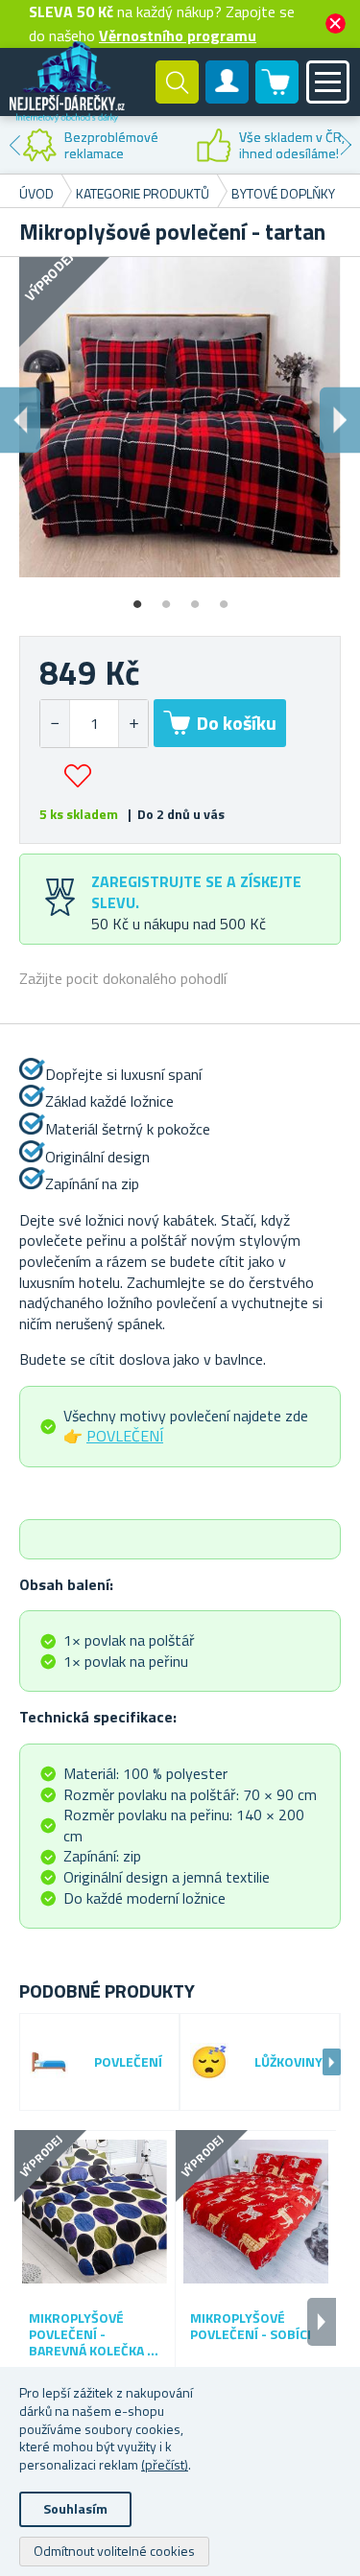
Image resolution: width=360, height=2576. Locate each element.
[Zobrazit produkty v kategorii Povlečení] (49, 2062)
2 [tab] (166, 597)
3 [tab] (195, 597)
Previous (14, 145)
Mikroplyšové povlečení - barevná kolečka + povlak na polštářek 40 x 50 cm (92, 2334)
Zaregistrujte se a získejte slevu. (196, 891)
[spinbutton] (94, 724)
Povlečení (128, 2062)
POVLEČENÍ (125, 1436)
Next (346, 145)
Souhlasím (75, 2508)
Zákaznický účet (228, 98)
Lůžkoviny (288, 2062)
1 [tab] (137, 597)
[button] (133, 724)
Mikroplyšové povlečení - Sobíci (251, 2327)
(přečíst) (165, 2464)
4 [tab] (224, 597)
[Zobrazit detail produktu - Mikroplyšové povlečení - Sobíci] (256, 2211)
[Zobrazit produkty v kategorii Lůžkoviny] (209, 2062)
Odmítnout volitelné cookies (114, 2551)
